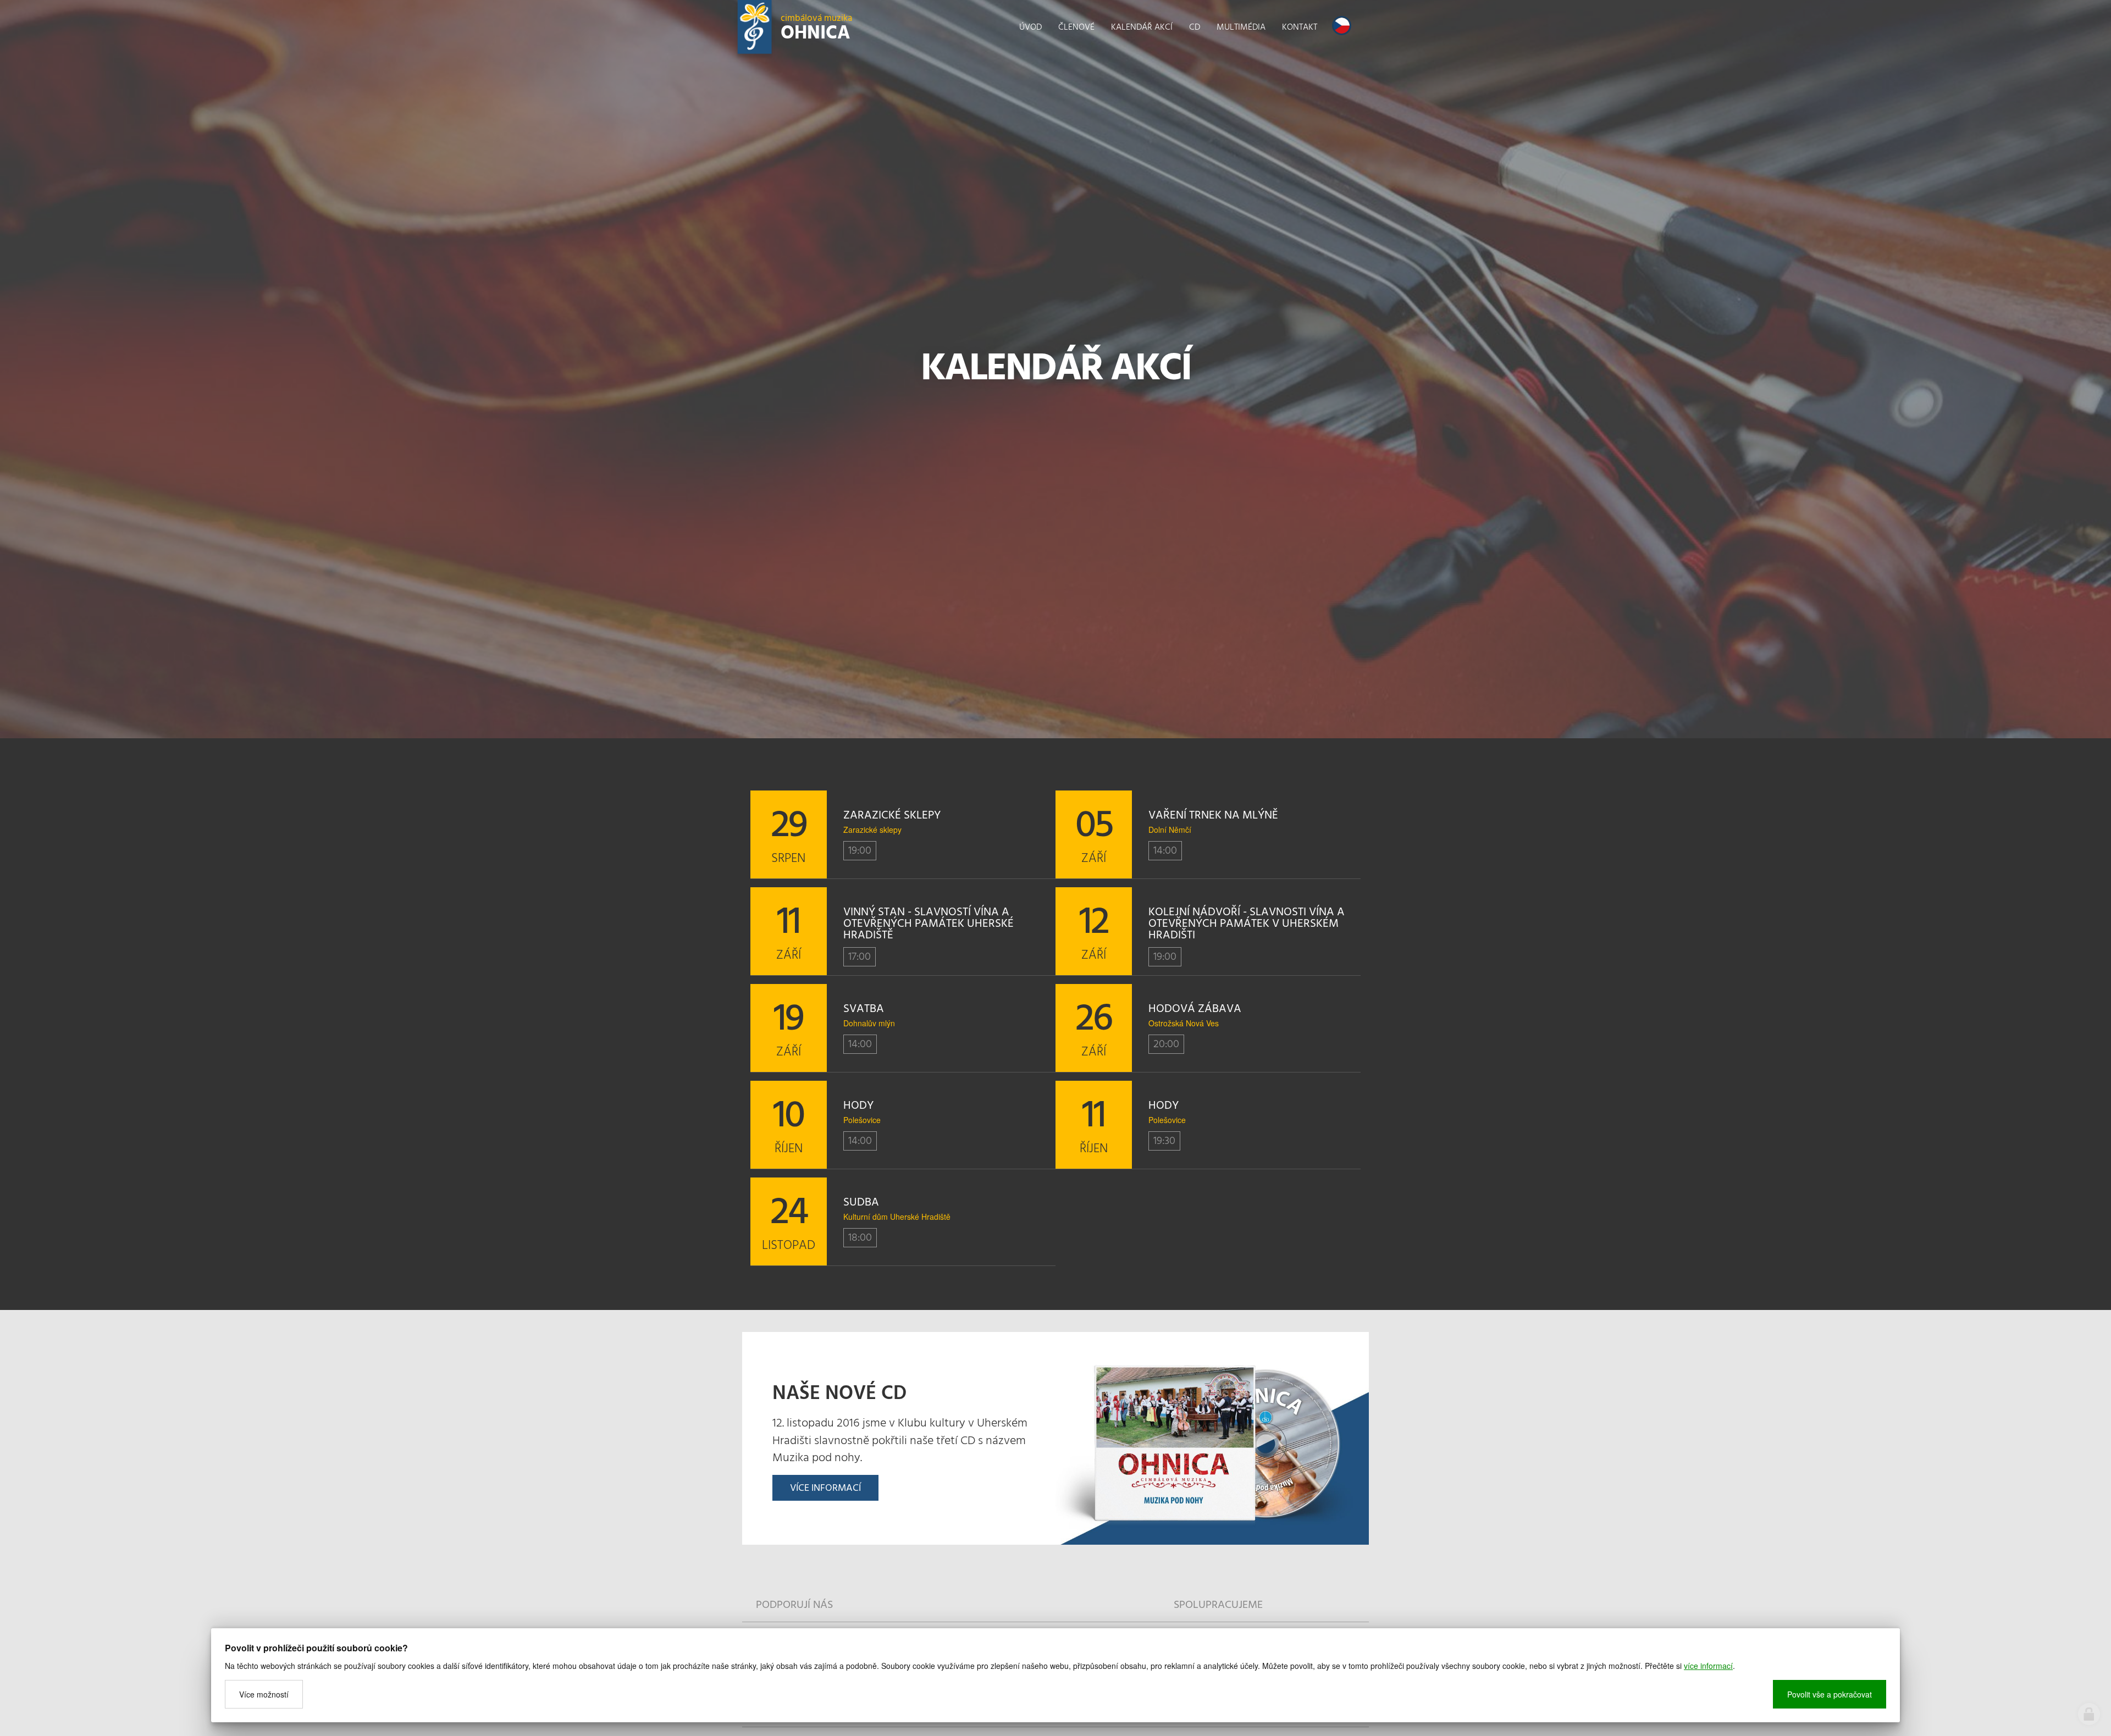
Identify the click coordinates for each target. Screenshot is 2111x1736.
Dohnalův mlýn (869, 1023)
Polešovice (862, 1120)
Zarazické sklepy (872, 830)
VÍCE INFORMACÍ (825, 1488)
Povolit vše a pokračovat (1830, 1694)
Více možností (264, 1694)
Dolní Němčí (1170, 830)
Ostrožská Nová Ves (1184, 1023)
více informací (1708, 1666)
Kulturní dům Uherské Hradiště (897, 1217)
